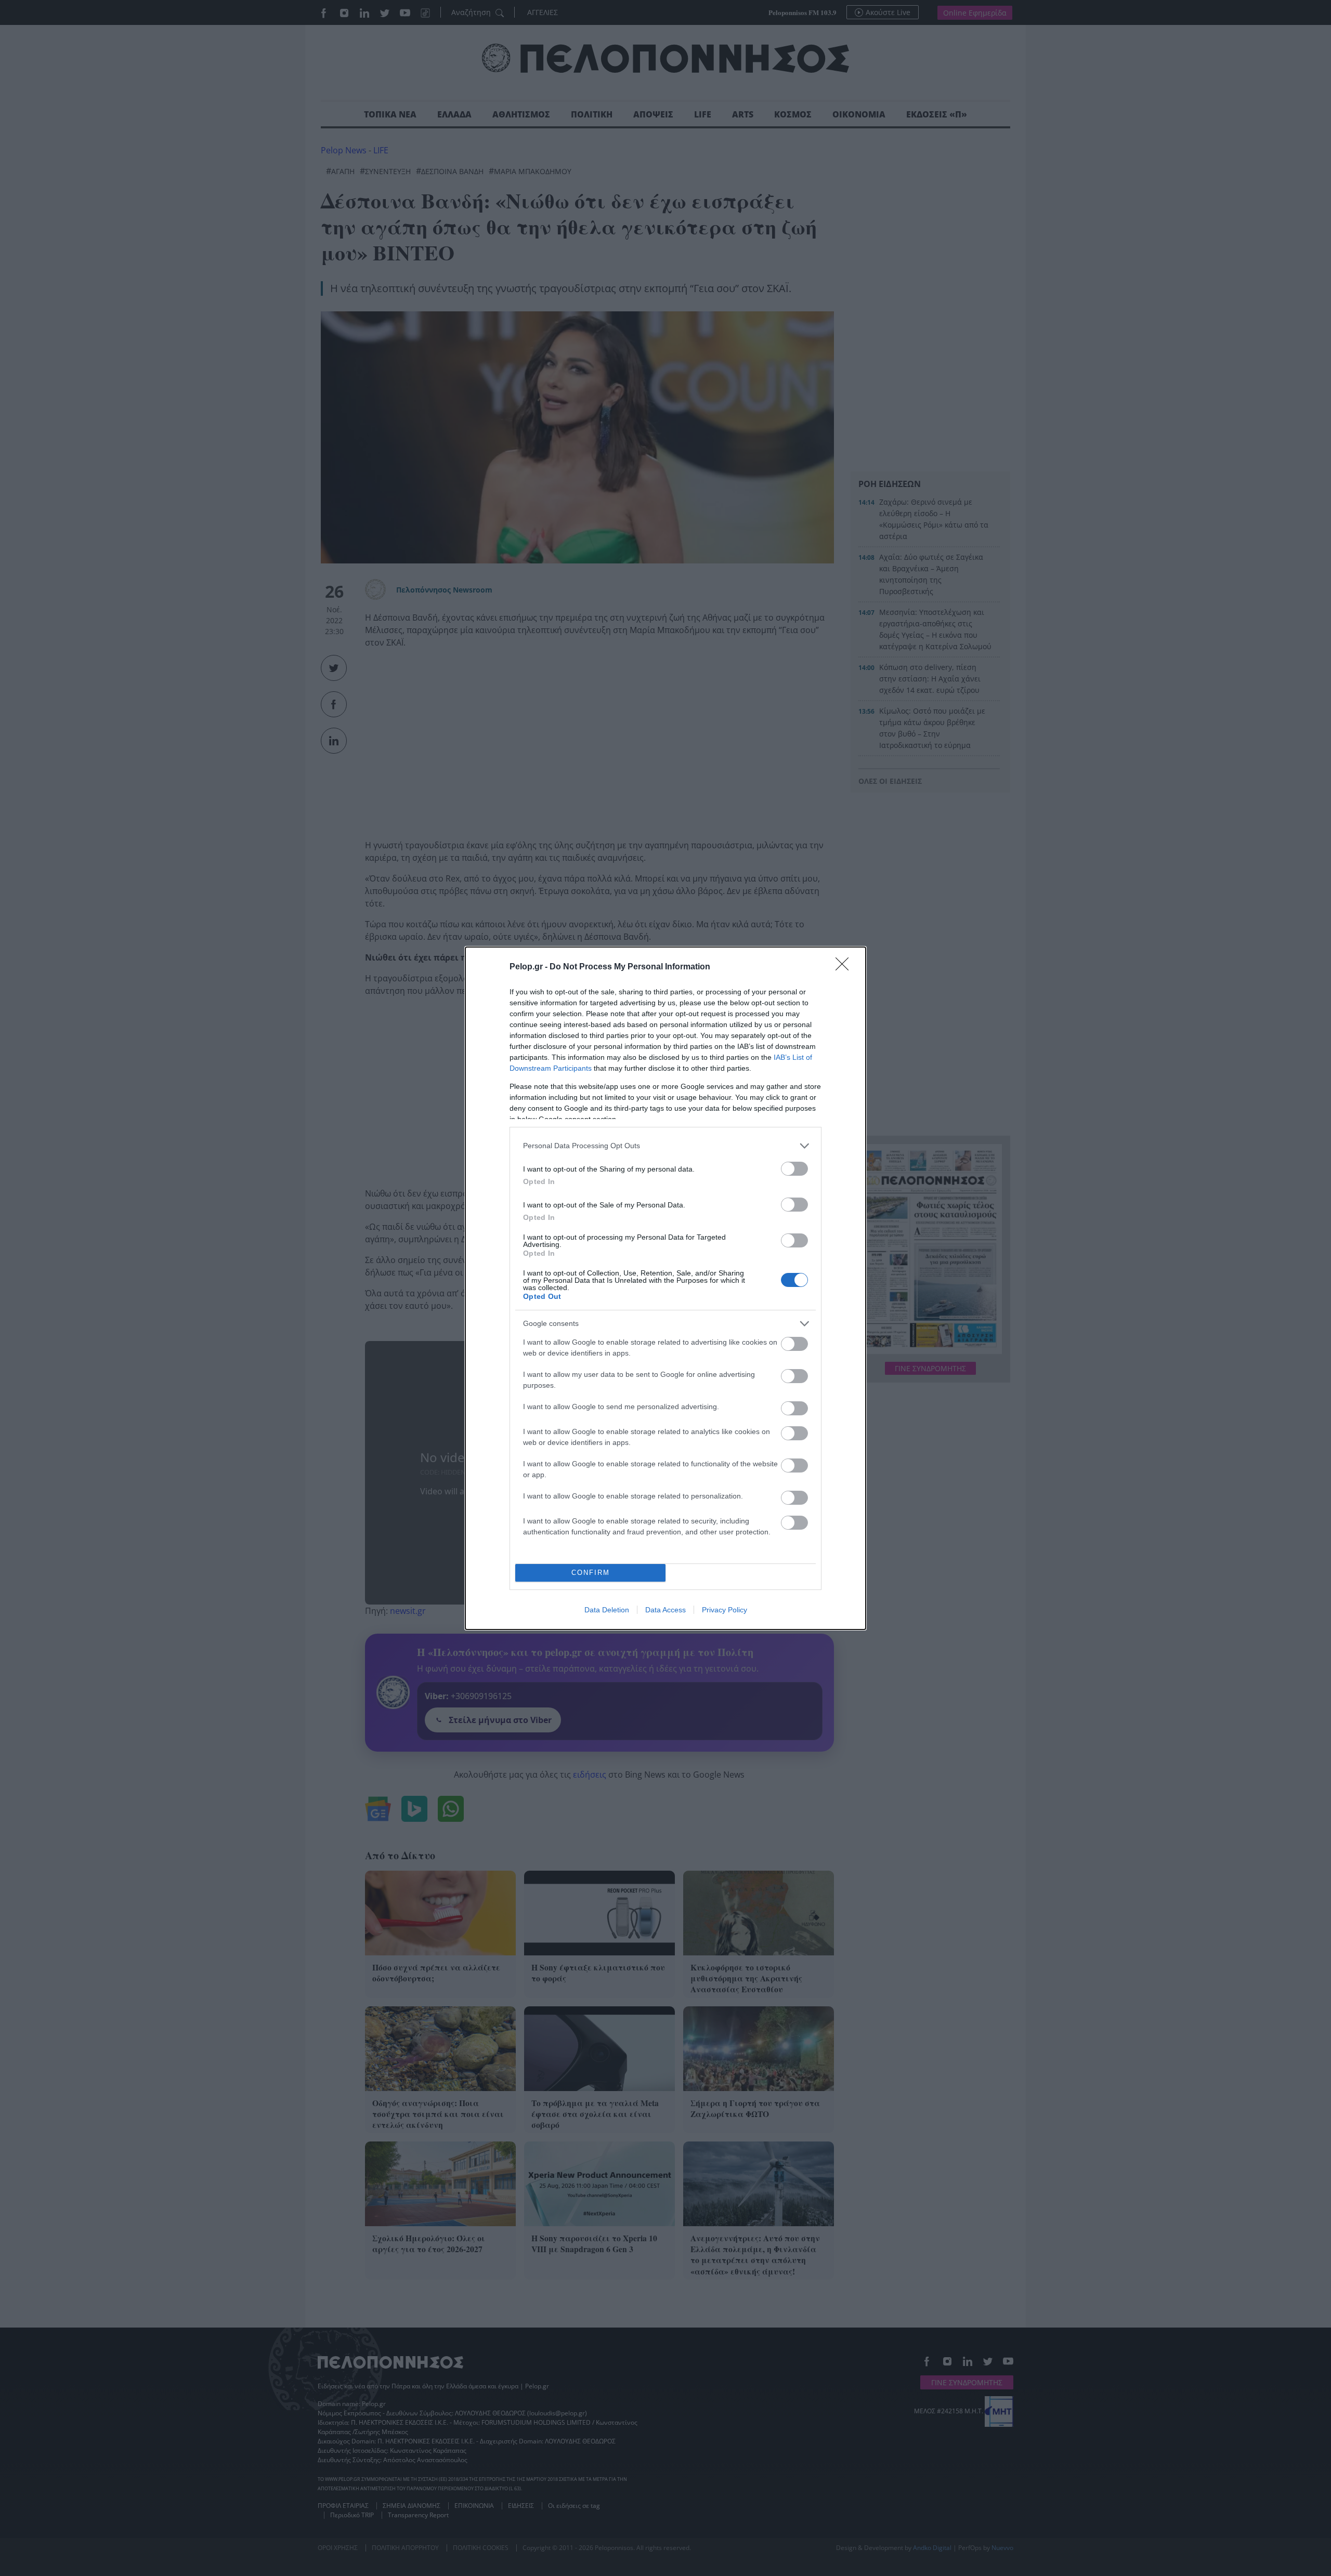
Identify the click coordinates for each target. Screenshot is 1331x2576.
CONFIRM (591, 1573)
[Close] (845, 967)
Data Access (665, 1610)
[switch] (794, 1169)
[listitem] (665, 1146)
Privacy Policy (725, 1610)
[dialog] (665, 1288)
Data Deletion (607, 1610)
